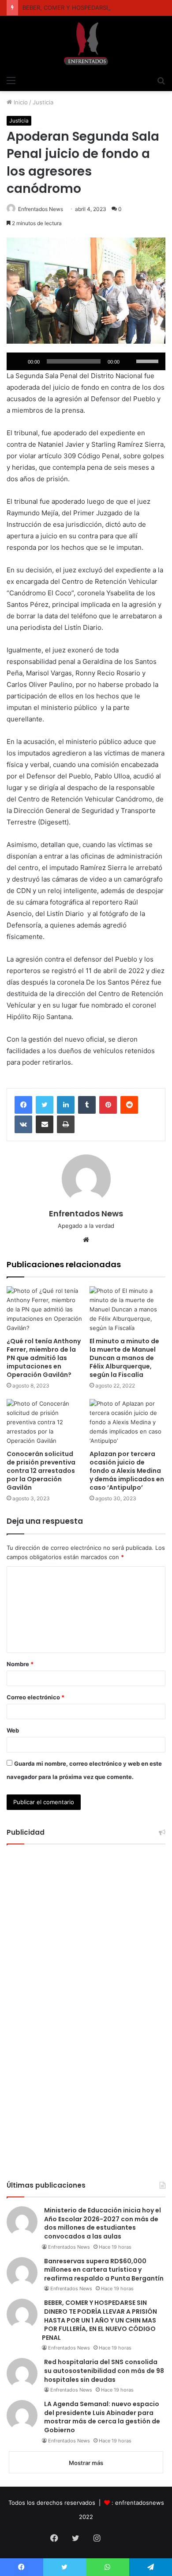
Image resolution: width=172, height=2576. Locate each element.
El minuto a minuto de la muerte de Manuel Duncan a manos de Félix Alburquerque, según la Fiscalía (124, 1358)
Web (13, 1730)
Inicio (20, 102)
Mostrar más (86, 2463)
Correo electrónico (36, 1697)
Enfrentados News (41, 209)
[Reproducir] (18, 361)
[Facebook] (23, 1105)
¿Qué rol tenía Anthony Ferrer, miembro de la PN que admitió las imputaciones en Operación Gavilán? (44, 1358)
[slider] (149, 360)
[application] (86, 361)
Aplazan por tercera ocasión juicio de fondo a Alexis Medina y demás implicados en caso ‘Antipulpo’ (127, 1471)
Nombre (20, 1664)
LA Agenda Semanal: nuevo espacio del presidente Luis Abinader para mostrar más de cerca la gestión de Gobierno (102, 2417)
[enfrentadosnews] (86, 44)
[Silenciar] (129, 361)
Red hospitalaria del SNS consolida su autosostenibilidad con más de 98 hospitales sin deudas (104, 2371)
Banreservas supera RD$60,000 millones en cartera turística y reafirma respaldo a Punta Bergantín (104, 2270)
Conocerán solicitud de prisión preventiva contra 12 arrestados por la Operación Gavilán (41, 1471)
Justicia (43, 102)
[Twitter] (45, 1105)
